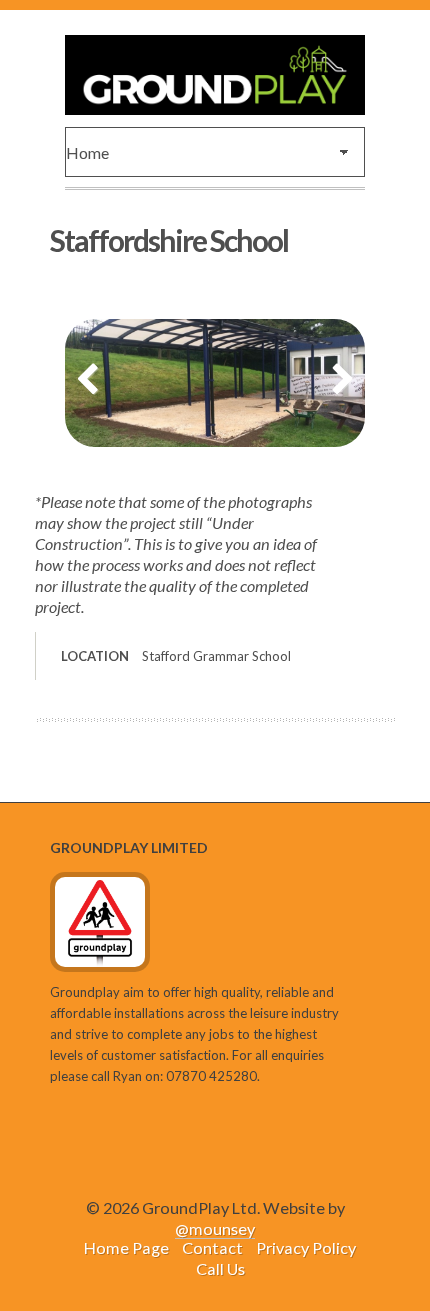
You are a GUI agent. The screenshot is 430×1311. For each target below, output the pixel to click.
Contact (212, 1247)
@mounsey (215, 1228)
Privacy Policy (306, 1247)
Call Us (220, 1268)
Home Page (126, 1247)
